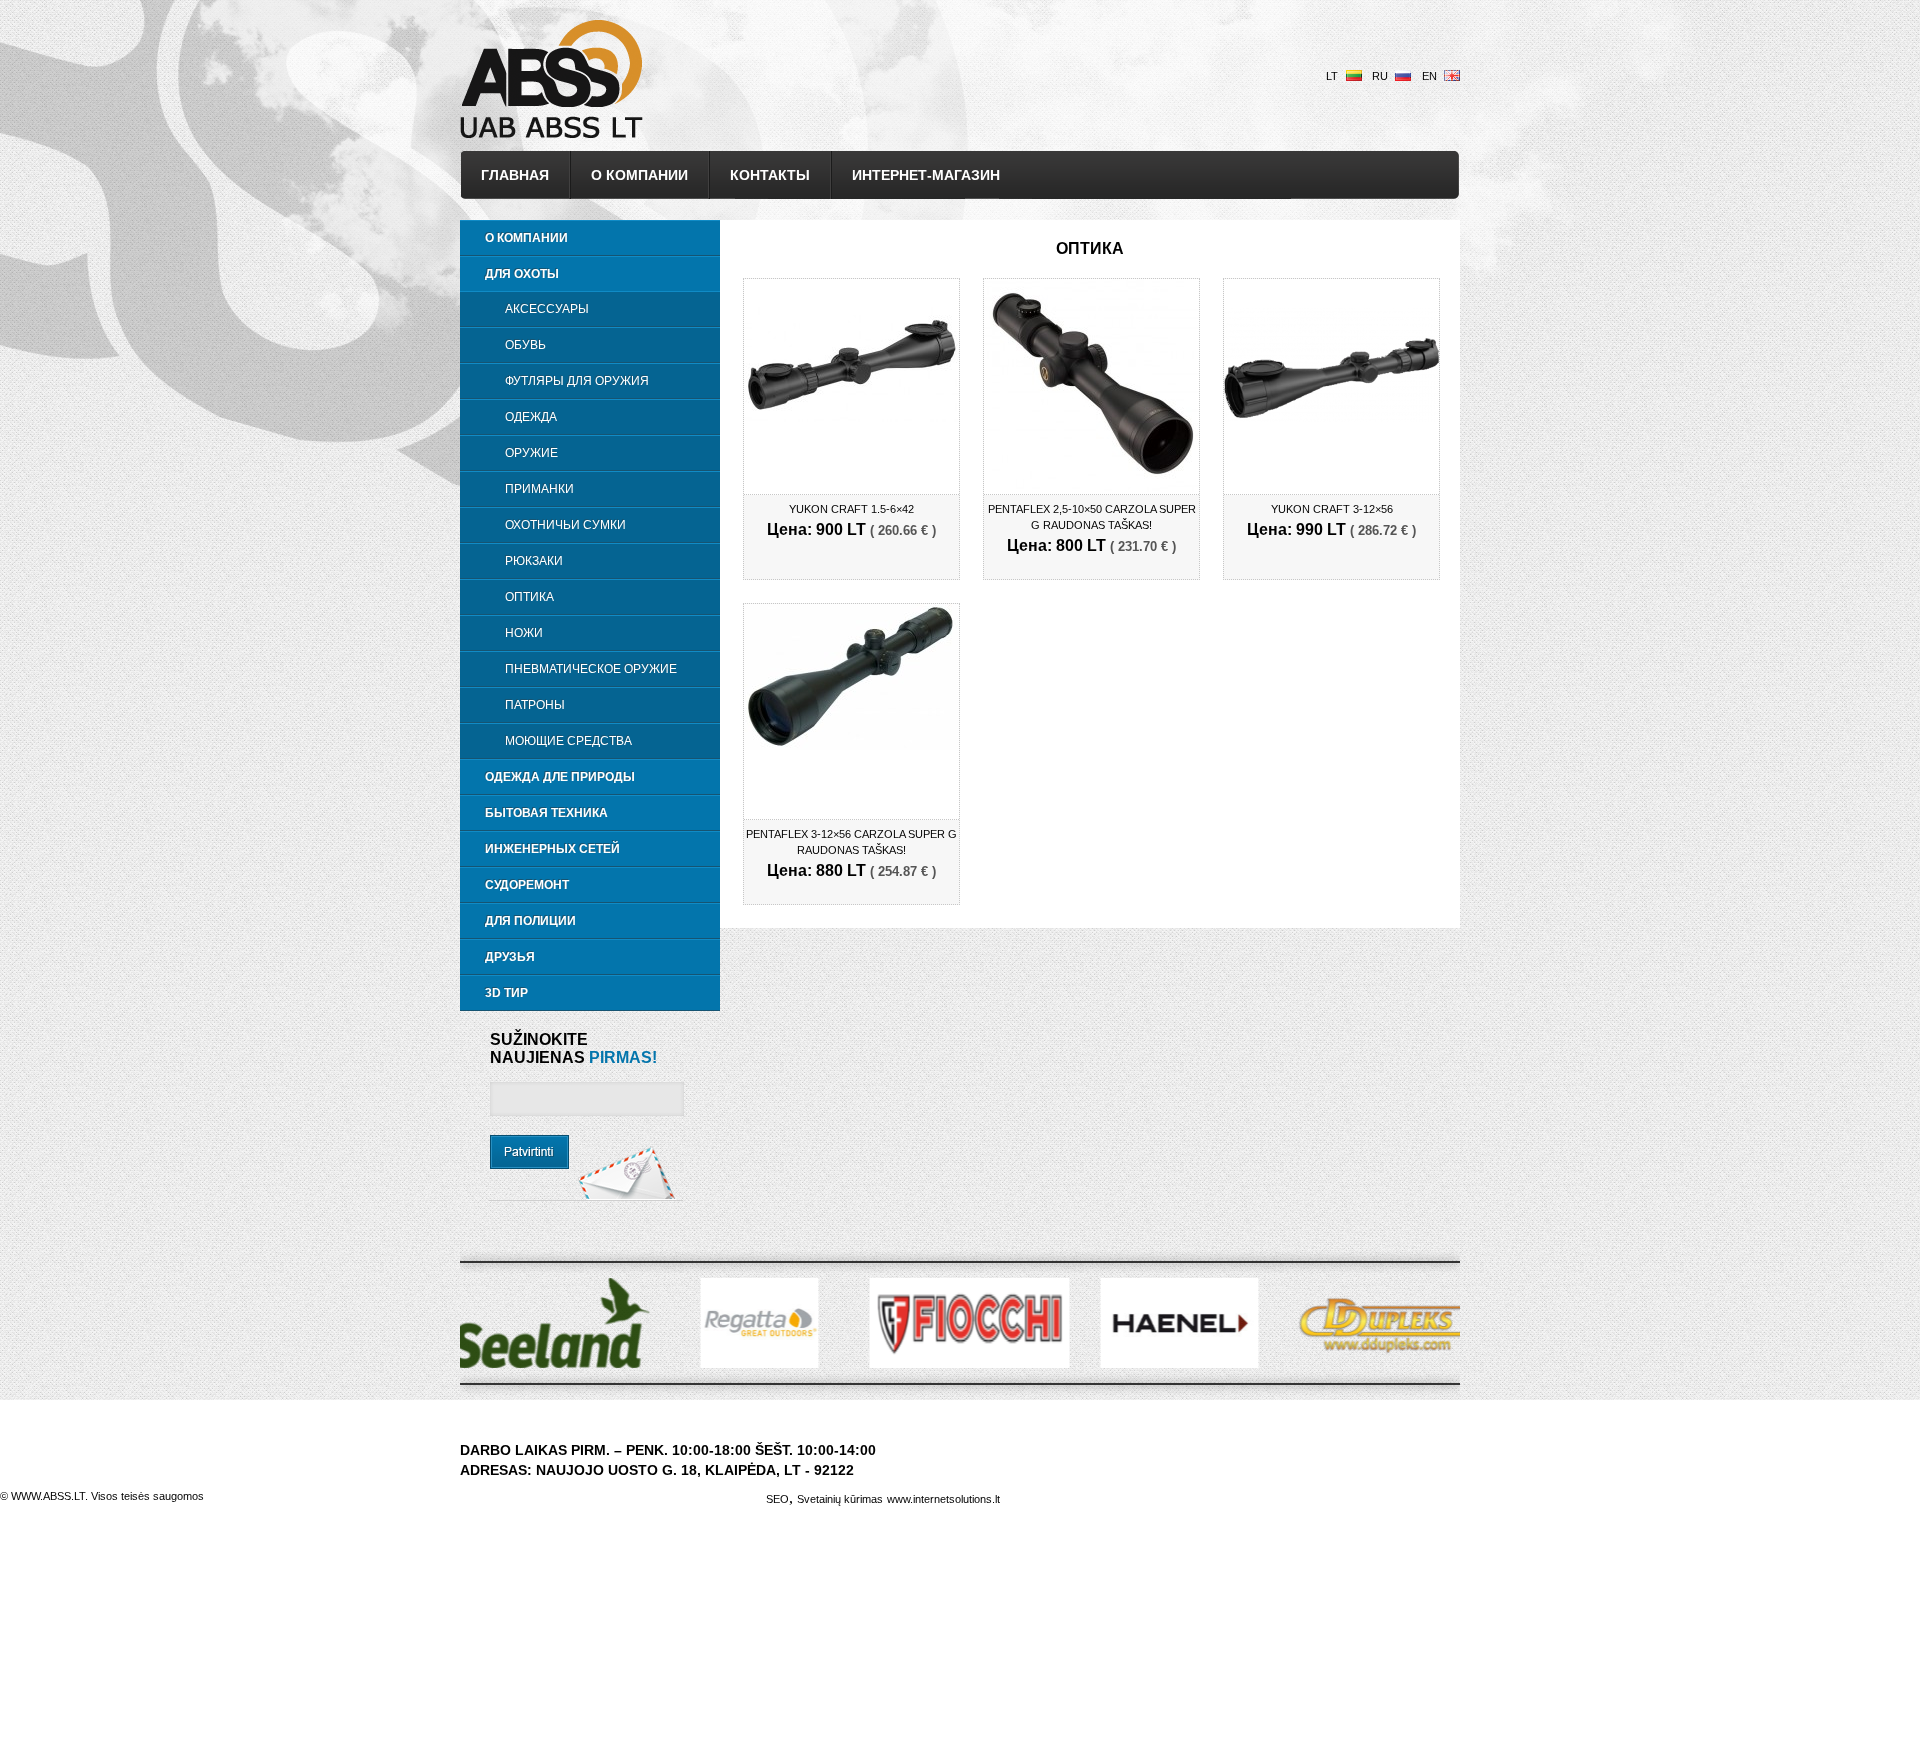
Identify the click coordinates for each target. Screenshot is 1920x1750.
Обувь (525, 345)
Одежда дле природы (560, 777)
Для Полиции (530, 921)
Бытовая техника (546, 813)
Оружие (531, 453)
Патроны (535, 705)
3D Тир (506, 993)
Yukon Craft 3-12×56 (1332, 509)
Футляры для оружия (577, 381)
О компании (639, 175)
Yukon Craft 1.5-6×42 (851, 509)
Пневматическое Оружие (591, 669)
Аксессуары (547, 309)
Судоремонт (527, 885)
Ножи (524, 633)
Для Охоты (522, 274)
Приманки (539, 489)
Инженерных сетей (552, 849)
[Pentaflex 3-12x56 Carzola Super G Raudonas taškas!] (851, 744)
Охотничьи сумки (565, 525)
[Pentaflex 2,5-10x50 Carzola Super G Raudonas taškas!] (1091, 486)
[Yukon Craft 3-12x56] (1331, 416)
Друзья (510, 957)
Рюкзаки (534, 561)
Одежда (531, 417)
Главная (515, 175)
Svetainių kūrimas (840, 1499)
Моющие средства (568, 741)
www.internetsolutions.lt (943, 1499)
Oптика (529, 597)
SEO (777, 1499)
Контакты (770, 175)
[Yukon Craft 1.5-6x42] (851, 416)
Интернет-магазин (926, 175)
